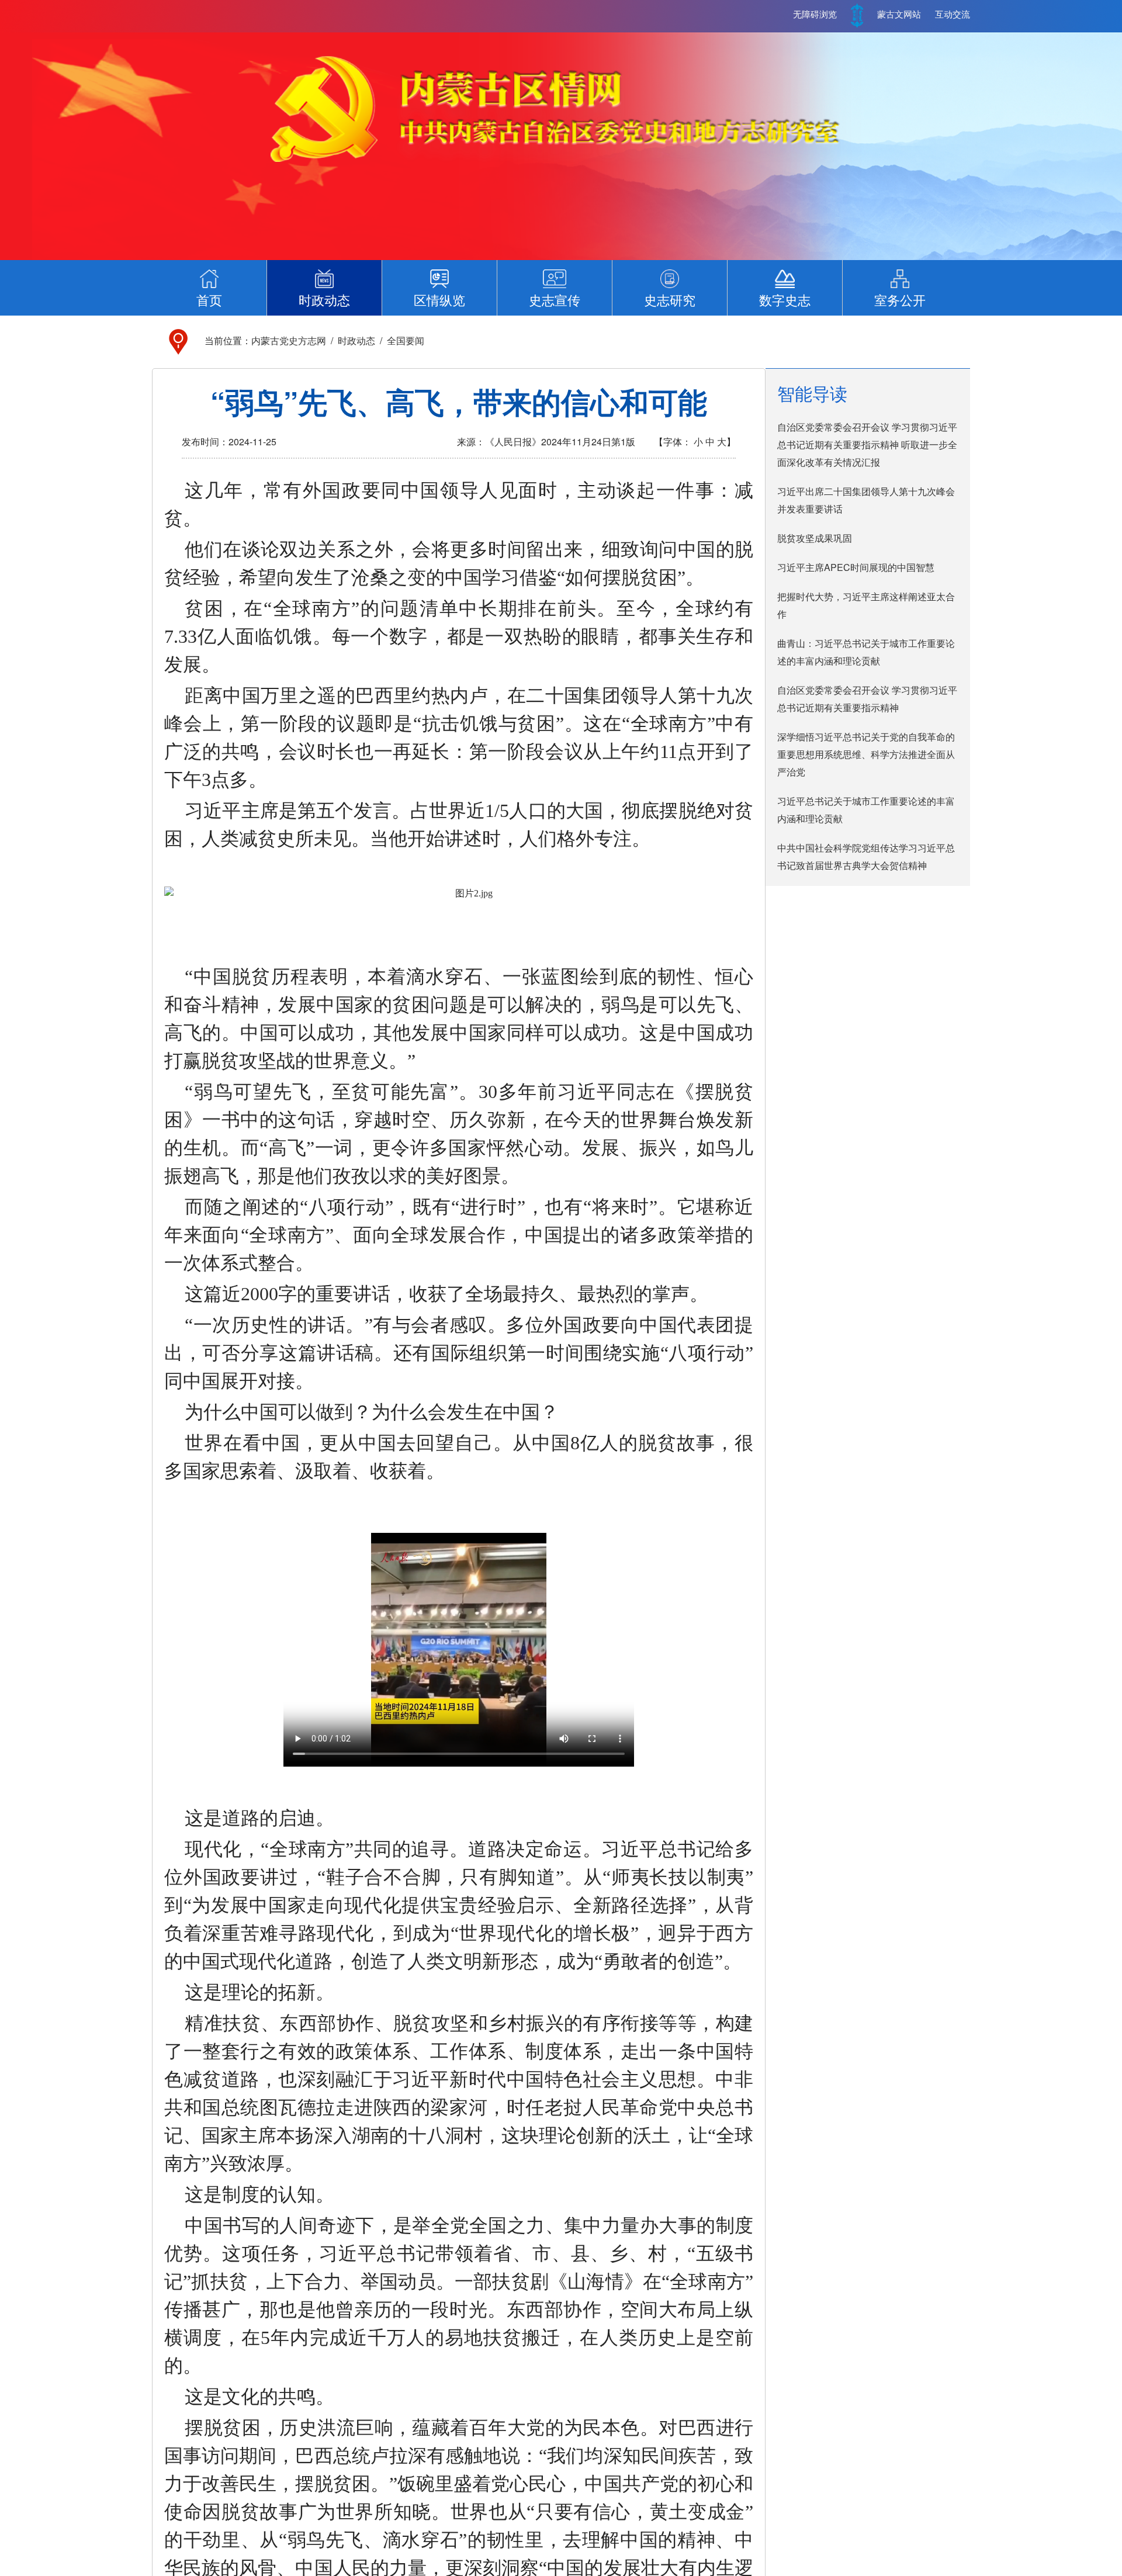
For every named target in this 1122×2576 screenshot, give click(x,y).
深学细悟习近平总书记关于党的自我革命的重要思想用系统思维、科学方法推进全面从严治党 (866, 754)
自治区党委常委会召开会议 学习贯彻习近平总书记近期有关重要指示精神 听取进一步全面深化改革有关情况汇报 (867, 444)
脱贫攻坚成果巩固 (815, 538)
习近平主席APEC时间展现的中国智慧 (856, 567)
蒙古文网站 (899, 15)
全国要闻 (406, 340)
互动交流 (953, 15)
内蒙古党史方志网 (289, 340)
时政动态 (356, 340)
